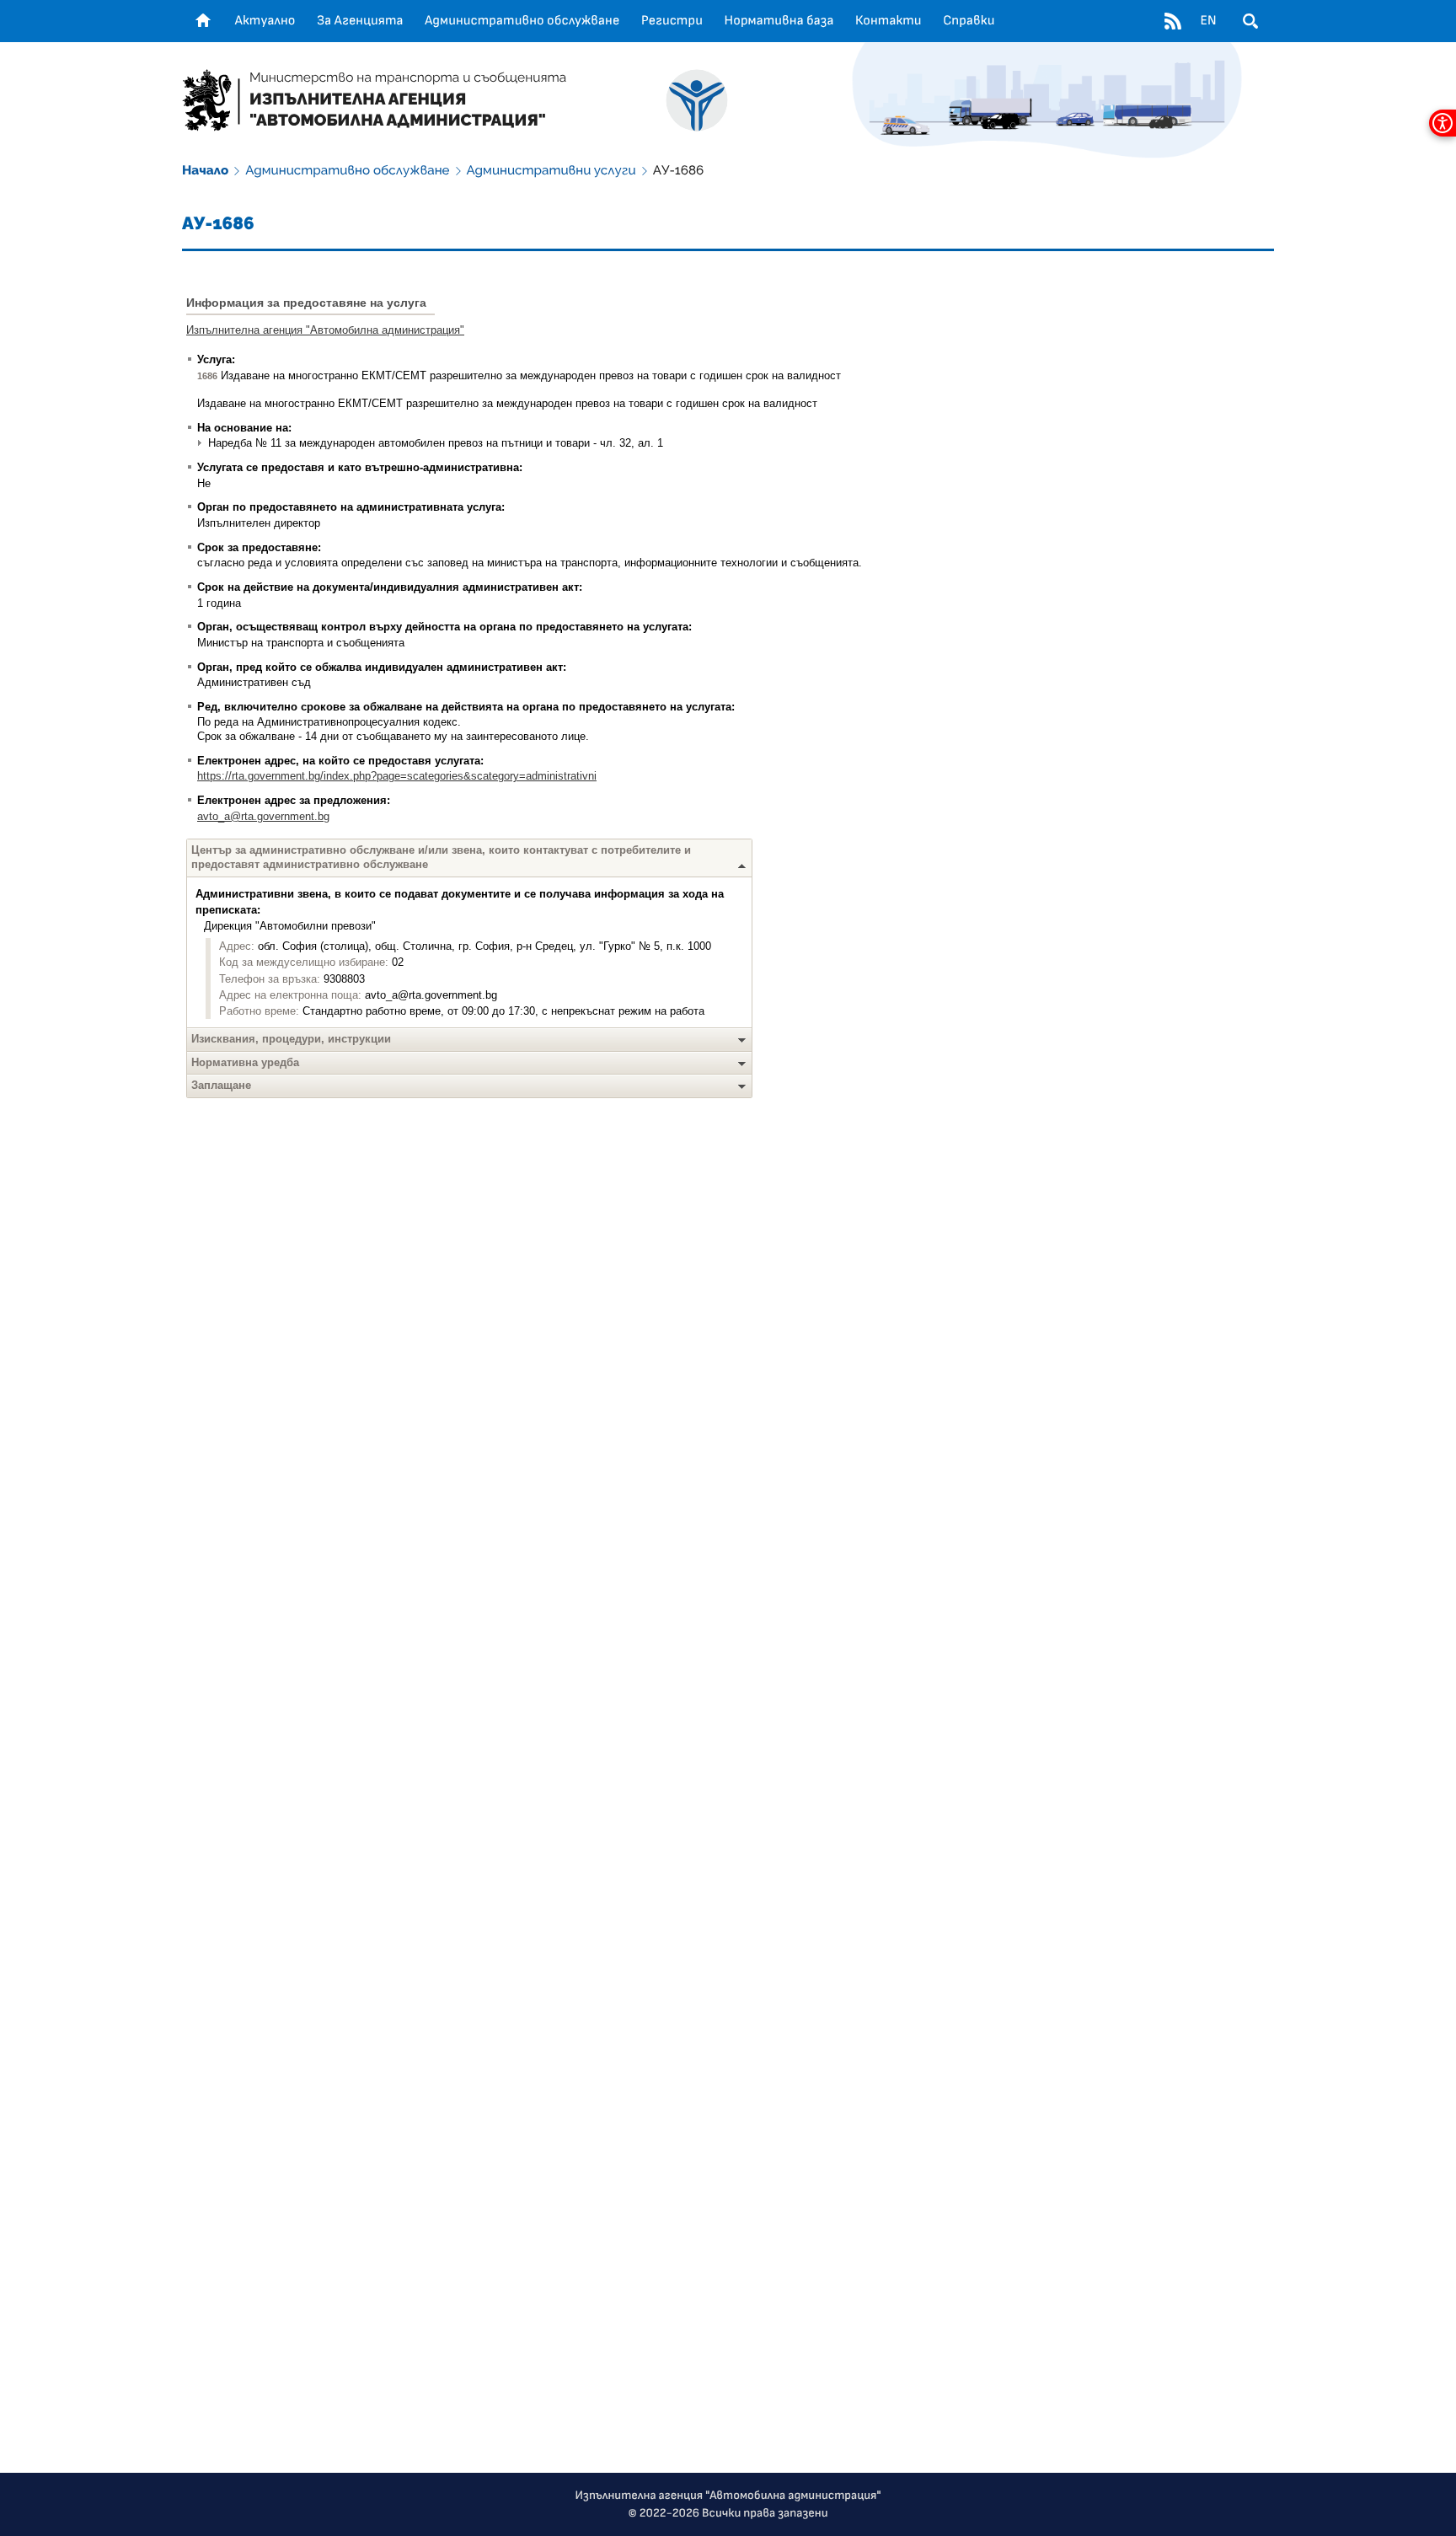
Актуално (265, 21)
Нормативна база (779, 21)
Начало (205, 170)
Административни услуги (551, 170)
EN (1208, 21)
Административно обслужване (522, 21)
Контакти (889, 21)
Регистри (672, 21)
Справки (969, 21)
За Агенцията (360, 21)
